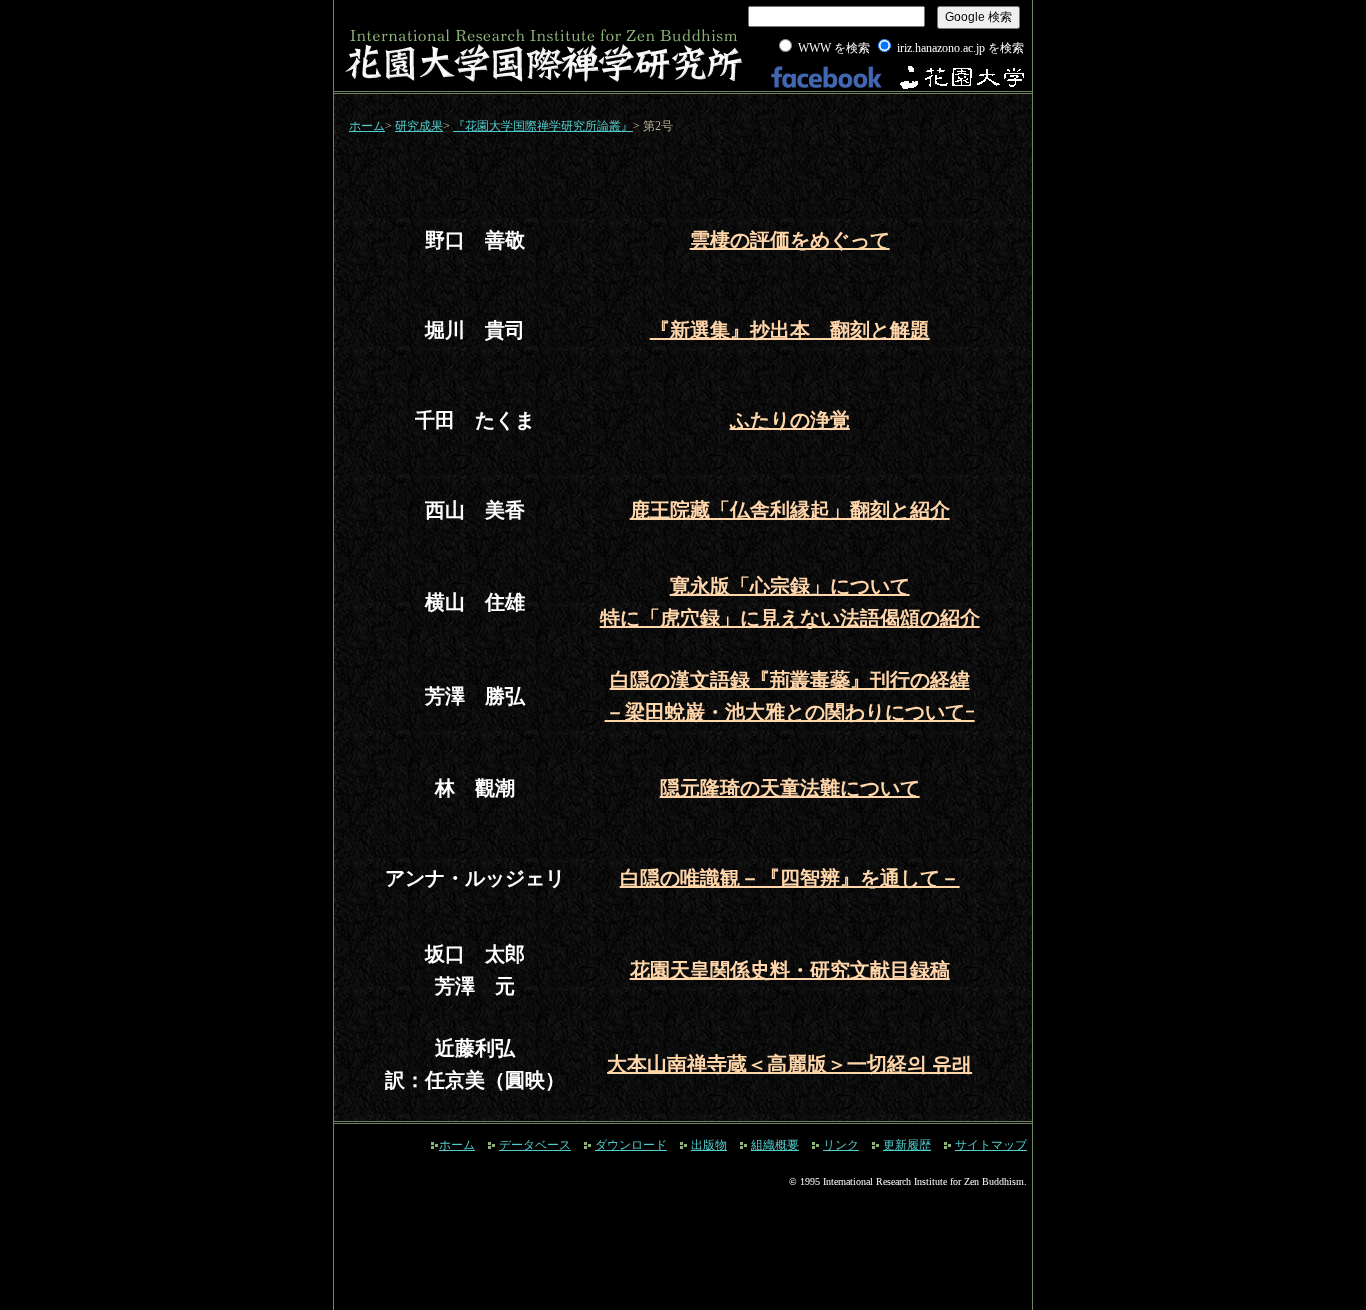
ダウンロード (631, 1145)
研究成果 (419, 126)
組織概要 (775, 1145)
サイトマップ (991, 1145)
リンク (841, 1145)
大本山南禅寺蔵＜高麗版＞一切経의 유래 (789, 1064)
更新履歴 (907, 1145)
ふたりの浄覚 (790, 420)
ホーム (367, 126)
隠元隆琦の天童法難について (790, 788)
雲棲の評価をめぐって (790, 240)
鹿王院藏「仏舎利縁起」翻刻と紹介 (790, 510)
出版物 (709, 1145)
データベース (535, 1145)
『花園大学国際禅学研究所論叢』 (543, 126)
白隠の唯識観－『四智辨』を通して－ (790, 878)
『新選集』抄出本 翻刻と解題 (790, 330)
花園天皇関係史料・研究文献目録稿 (790, 970)
